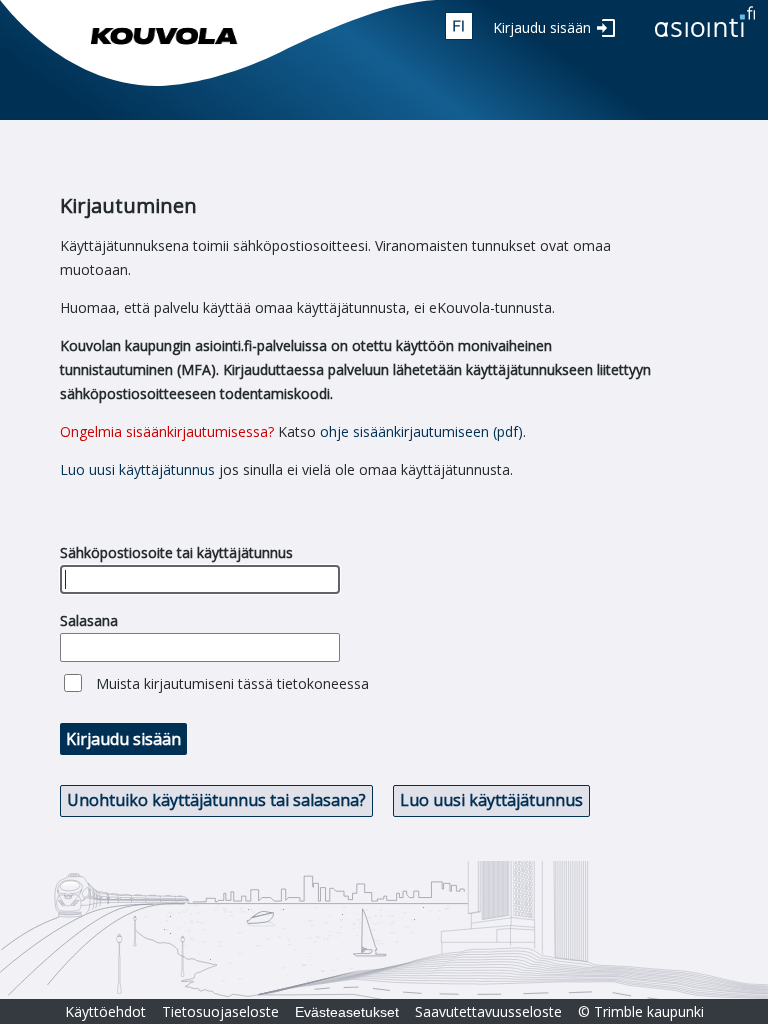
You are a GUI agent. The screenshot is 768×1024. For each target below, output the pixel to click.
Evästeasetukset (347, 1012)
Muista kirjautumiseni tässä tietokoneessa (232, 683)
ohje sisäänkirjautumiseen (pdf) (421, 431)
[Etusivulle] (705, 38)
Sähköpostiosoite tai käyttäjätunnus (176, 552)
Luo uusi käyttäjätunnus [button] (491, 800)
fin (459, 26)
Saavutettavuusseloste (488, 1011)
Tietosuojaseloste (220, 1011)
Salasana (89, 620)
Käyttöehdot (105, 1011)
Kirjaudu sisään (542, 27)
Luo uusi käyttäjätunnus (137, 469)
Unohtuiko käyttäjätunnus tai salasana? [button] (216, 800)
